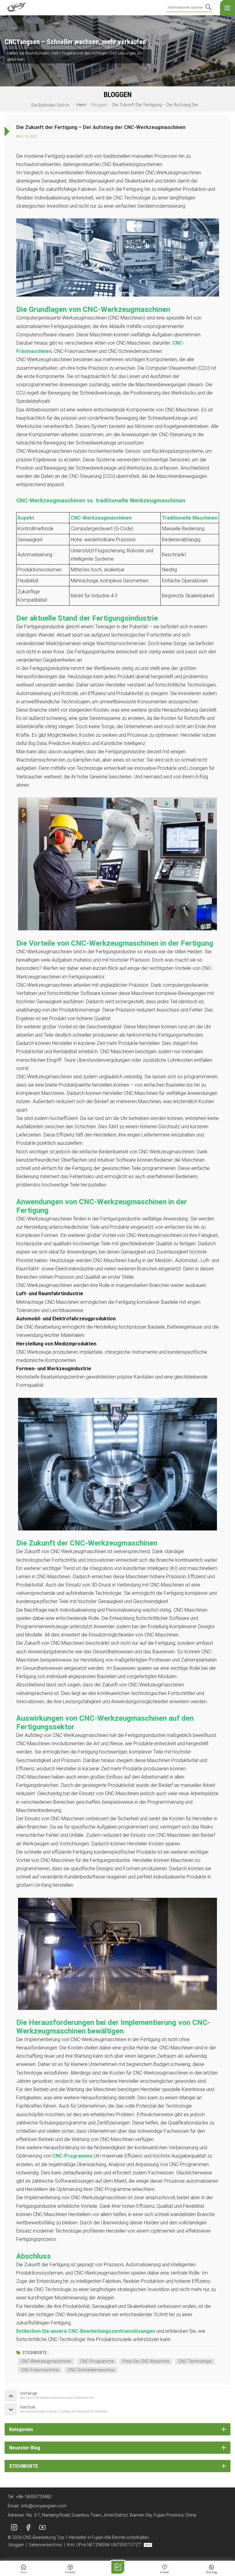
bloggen (16, 2545)
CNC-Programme (97, 2361)
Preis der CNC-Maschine (146, 2361)
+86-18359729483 (34, 2497)
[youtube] (42, 2528)
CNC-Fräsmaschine (40, 2370)
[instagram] (14, 2528)
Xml (71, 2545)
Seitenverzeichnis (45, 2545)
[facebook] (28, 2528)
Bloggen (99, 105)
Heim (82, 105)
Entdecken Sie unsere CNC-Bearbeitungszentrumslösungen (86, 2331)
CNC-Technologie (195, 2361)
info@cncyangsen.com (44, 2506)
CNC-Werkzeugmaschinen (46, 2361)
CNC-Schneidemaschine (91, 2370)
